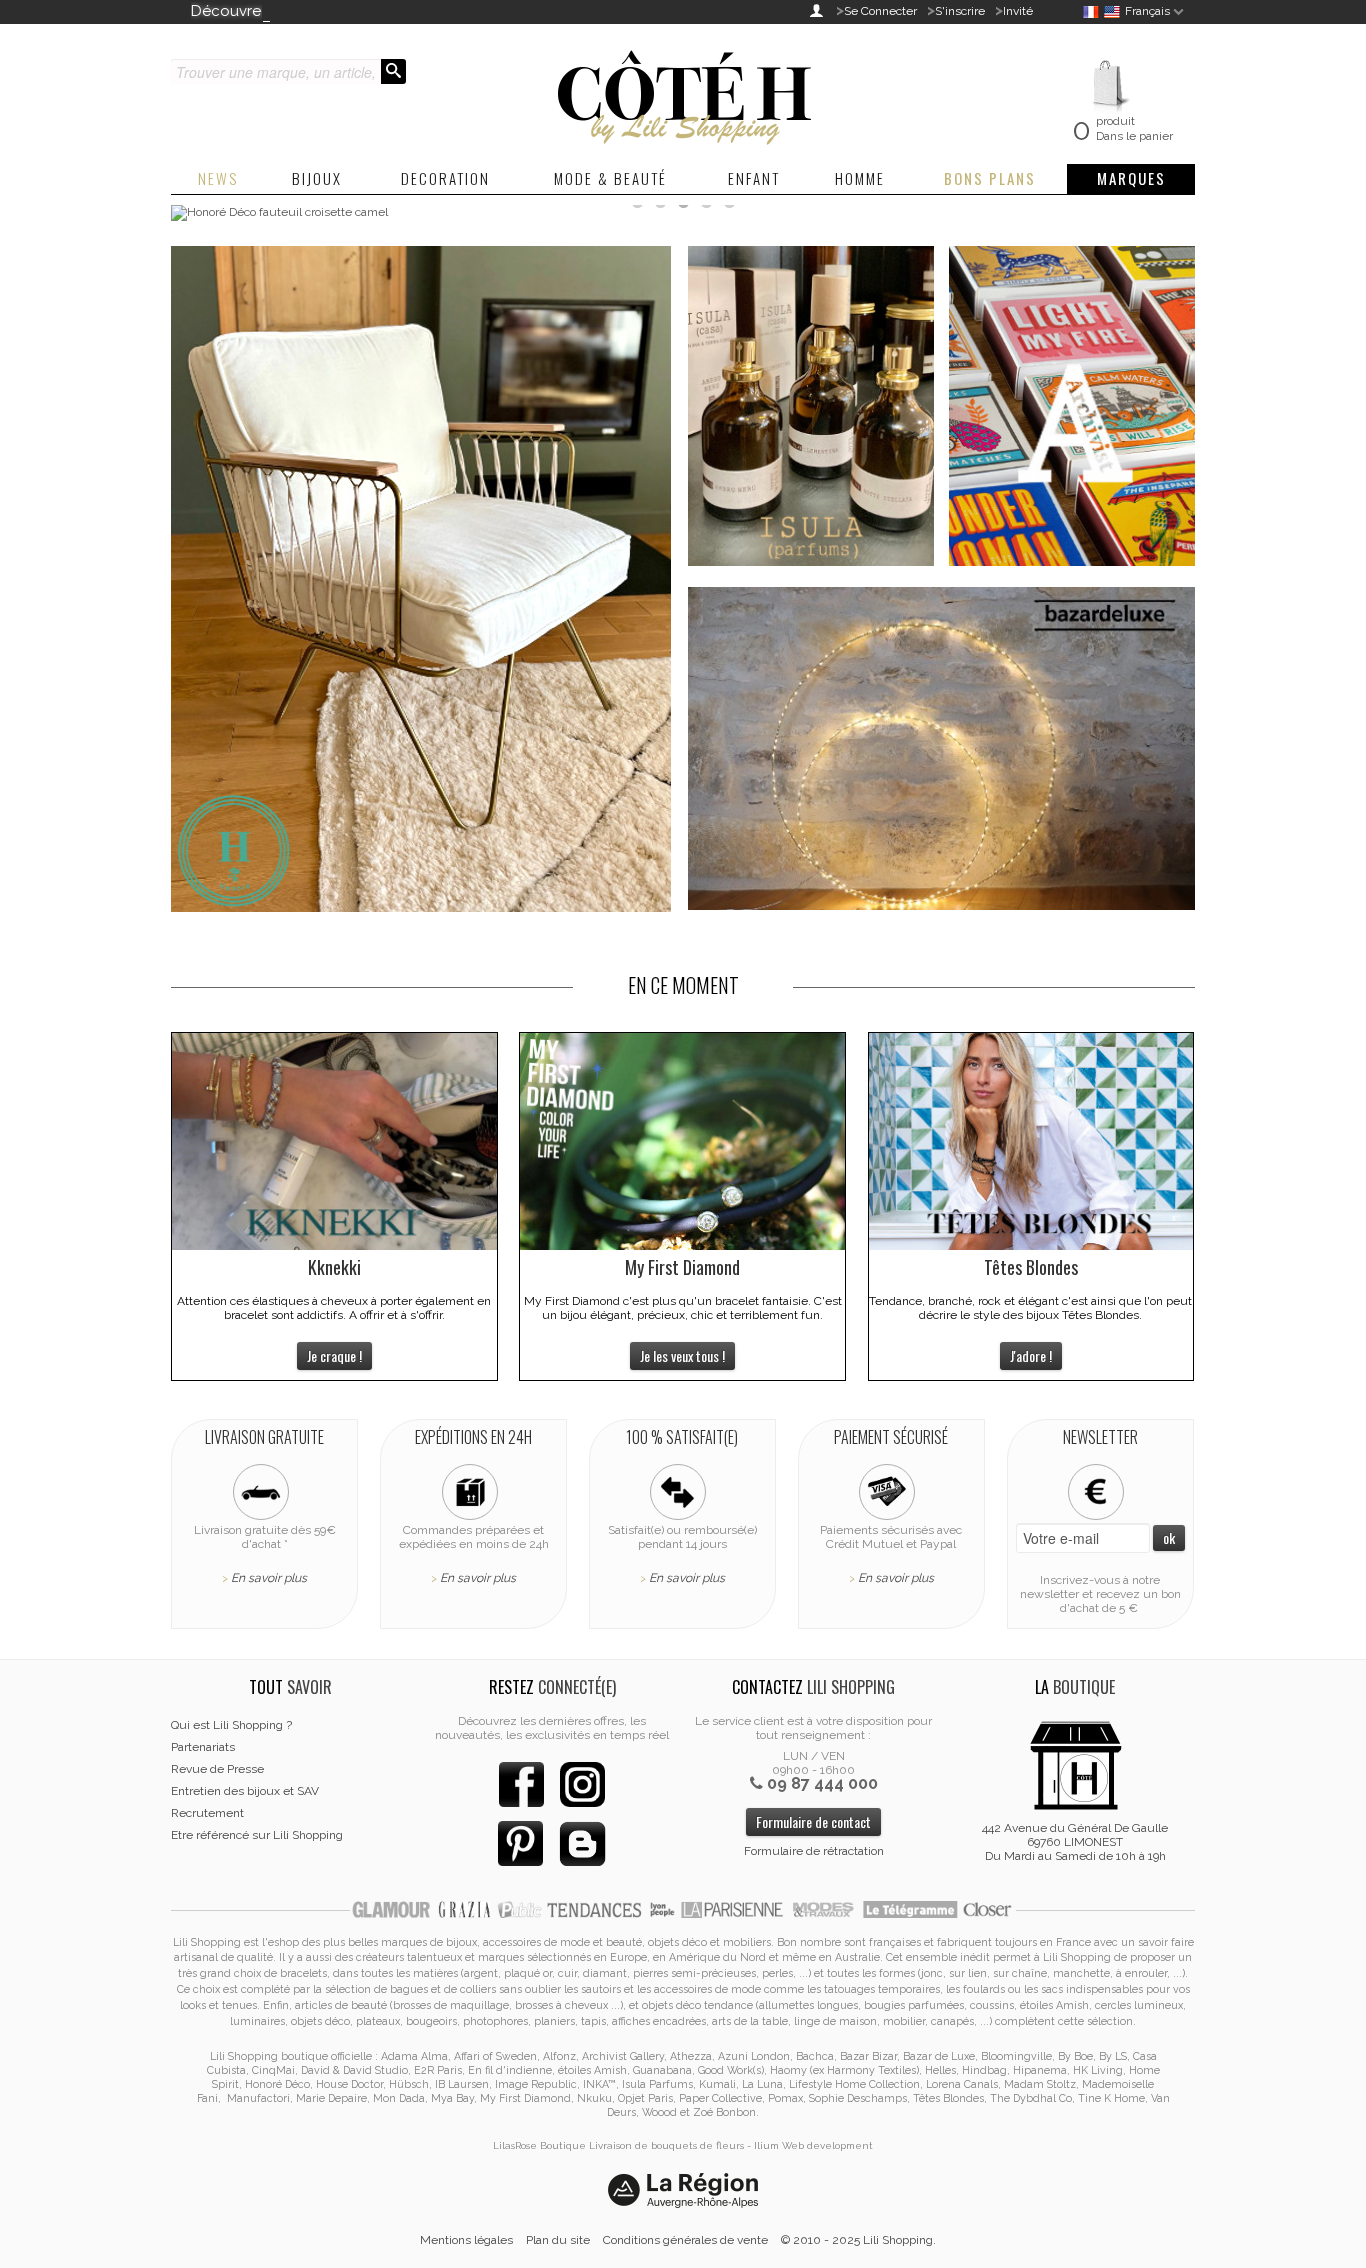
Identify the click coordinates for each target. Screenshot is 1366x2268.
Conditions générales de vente (685, 2240)
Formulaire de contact (813, 1821)
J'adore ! (1031, 1355)
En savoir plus (269, 1578)
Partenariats (203, 1747)
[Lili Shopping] (682, 92)
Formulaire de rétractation (814, 1851)
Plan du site (558, 2240)
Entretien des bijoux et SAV (245, 1791)
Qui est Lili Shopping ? (231, 1725)
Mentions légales (466, 2240)
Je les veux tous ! (682, 1355)
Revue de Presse (217, 1769)
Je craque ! (334, 1355)
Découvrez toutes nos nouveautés (313, 11)
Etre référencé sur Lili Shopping (257, 1835)
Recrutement (207, 1813)
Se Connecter (880, 11)
